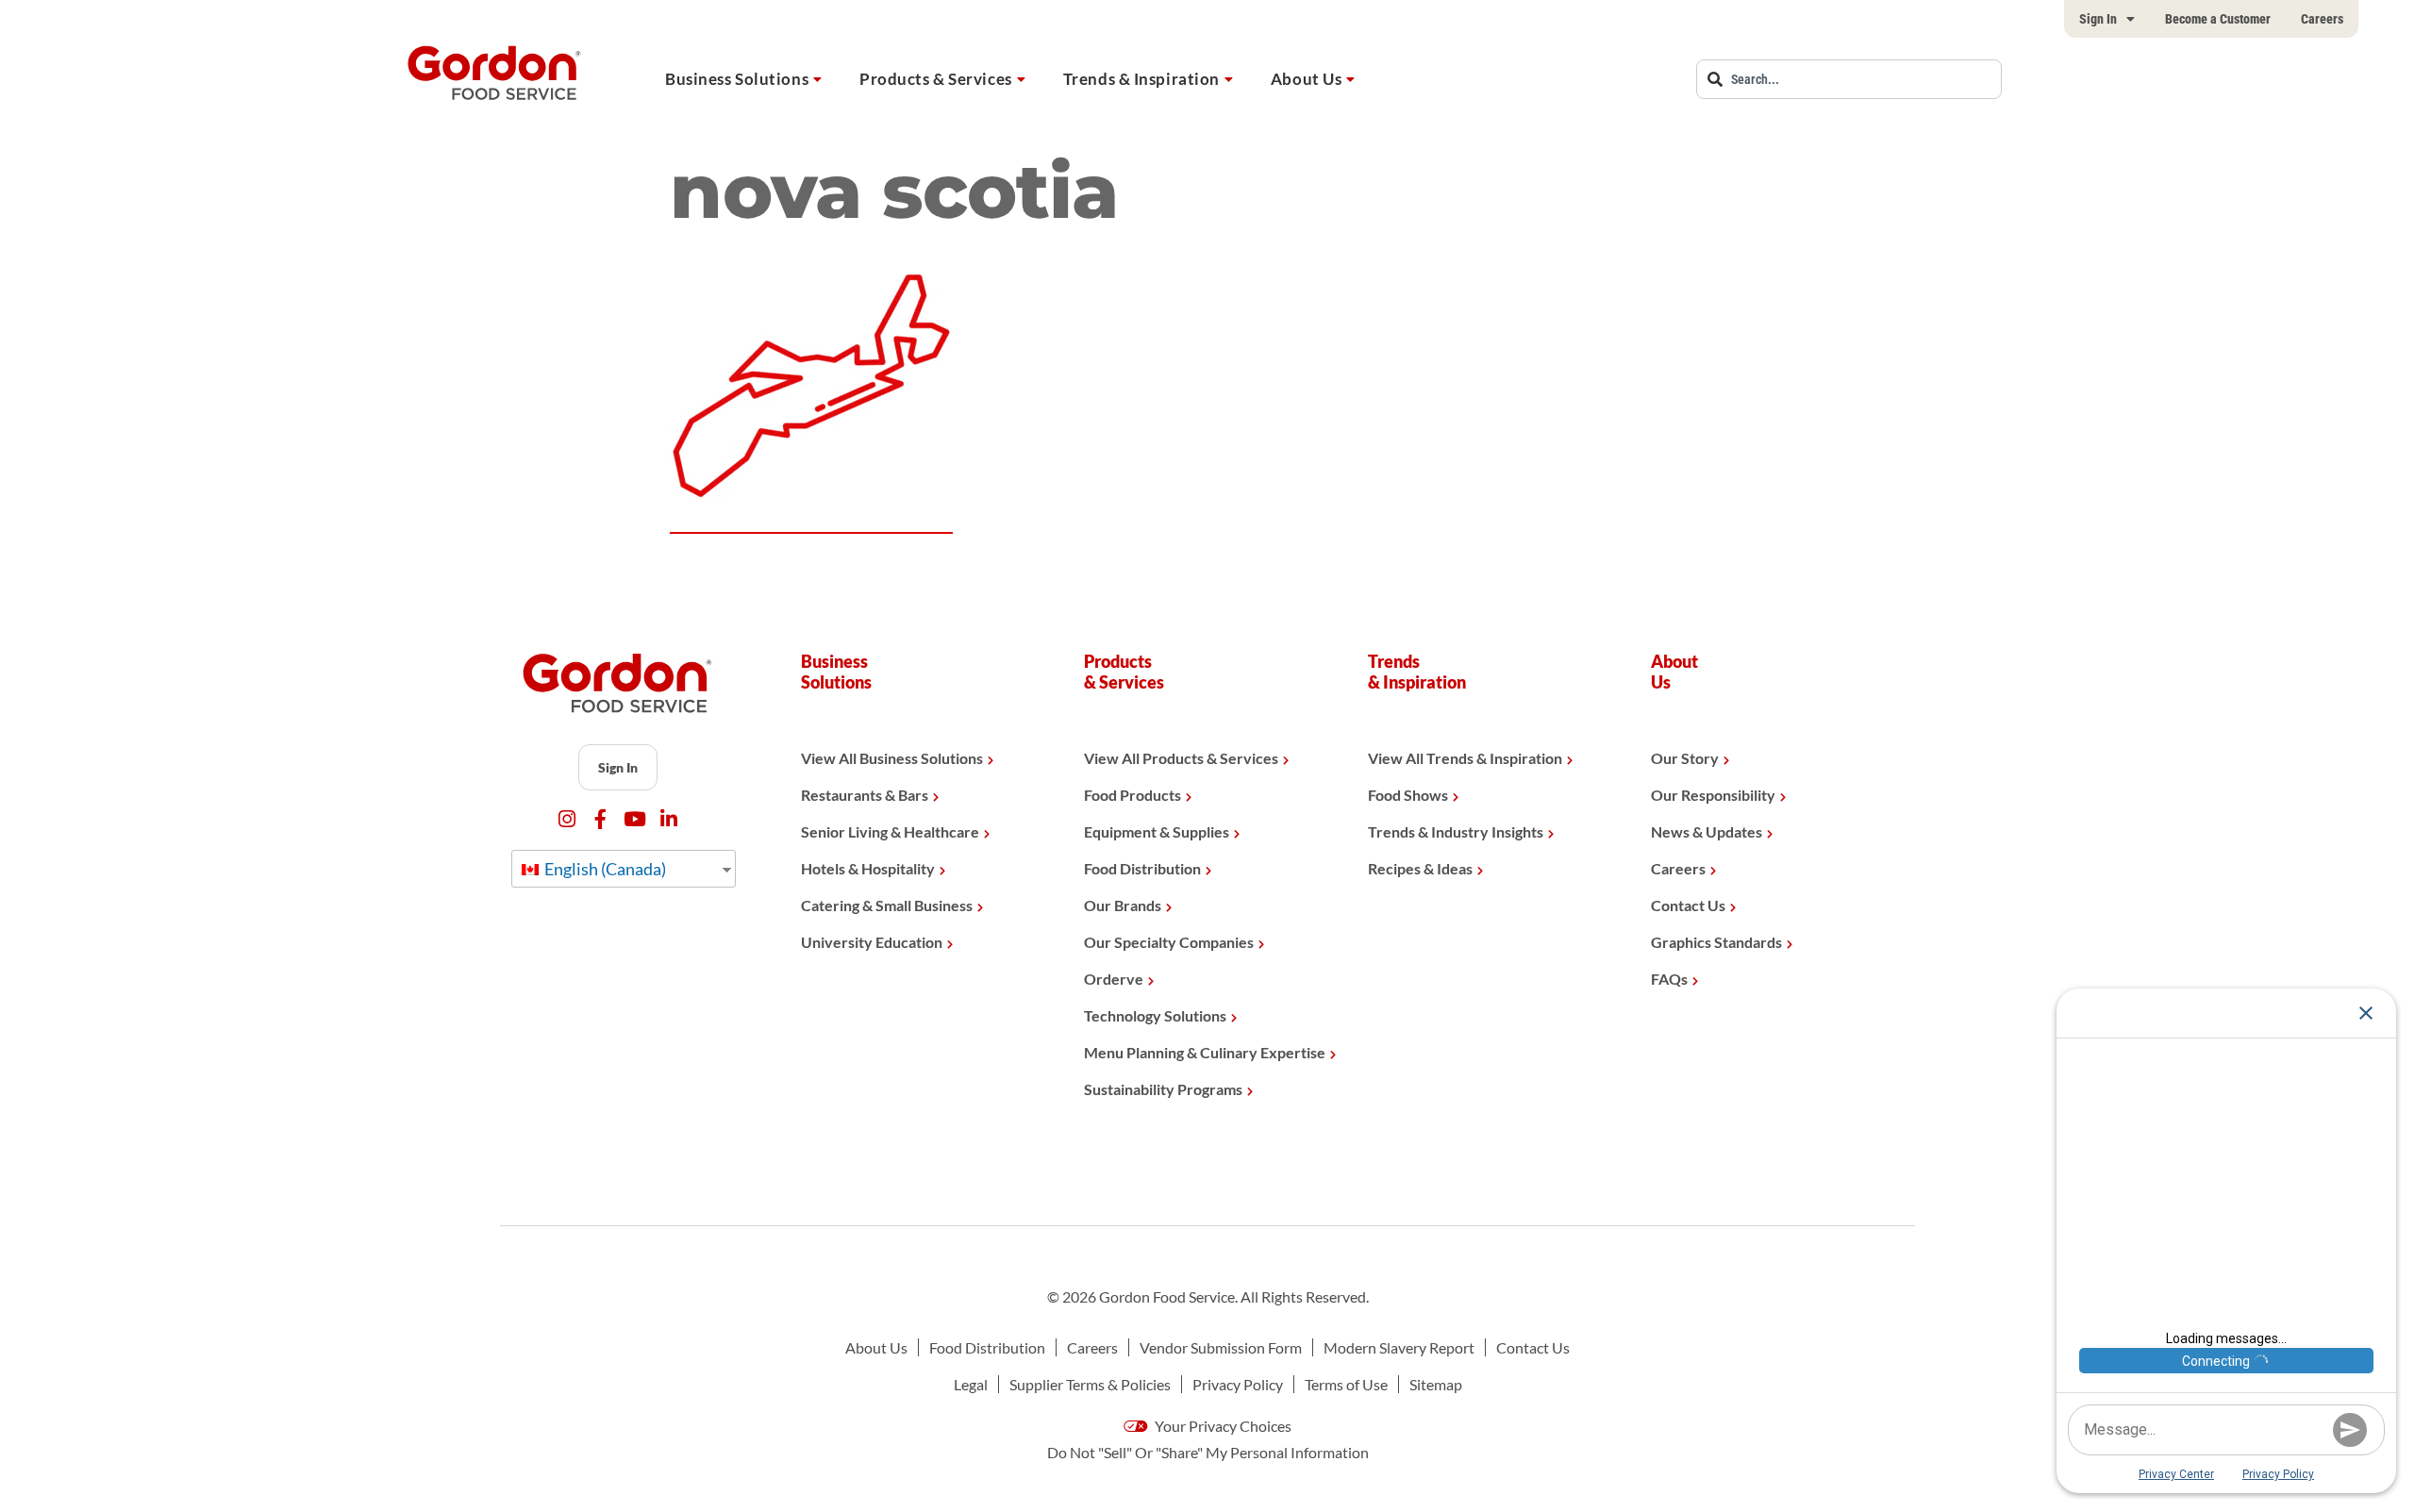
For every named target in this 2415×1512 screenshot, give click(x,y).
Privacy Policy (1238, 1384)
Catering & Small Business (887, 905)
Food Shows (1408, 795)
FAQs (1669, 979)
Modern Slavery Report (1399, 1347)
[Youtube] (634, 819)
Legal (971, 1384)
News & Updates (1707, 831)
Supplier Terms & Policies (1090, 1384)
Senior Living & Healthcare (890, 831)
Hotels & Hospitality (868, 868)
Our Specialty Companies (1169, 942)
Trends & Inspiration (1141, 79)
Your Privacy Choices (1222, 1426)
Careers (2322, 19)
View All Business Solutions (892, 758)
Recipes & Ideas (1420, 868)
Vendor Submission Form (1221, 1347)
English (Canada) (604, 869)
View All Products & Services (1181, 758)
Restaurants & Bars (865, 795)
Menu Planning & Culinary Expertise (1205, 1052)
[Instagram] (566, 819)
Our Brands (1123, 905)
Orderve (1114, 979)
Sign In (2098, 19)
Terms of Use (1346, 1384)
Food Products (1133, 795)
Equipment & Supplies (1157, 831)
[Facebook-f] (600, 819)
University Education (872, 942)
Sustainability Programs (1163, 1089)
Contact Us (1688, 905)
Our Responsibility (1713, 795)
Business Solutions (737, 79)
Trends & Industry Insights (1456, 831)
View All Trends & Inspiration (1465, 758)
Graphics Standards (1716, 942)
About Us (1306, 79)
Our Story (1685, 758)
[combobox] (1849, 79)
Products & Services (936, 79)
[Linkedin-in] (668, 819)
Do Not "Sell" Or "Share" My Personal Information (1208, 1452)
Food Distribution (1142, 868)
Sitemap (1436, 1384)
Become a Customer (2218, 19)
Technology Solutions (1155, 1015)
